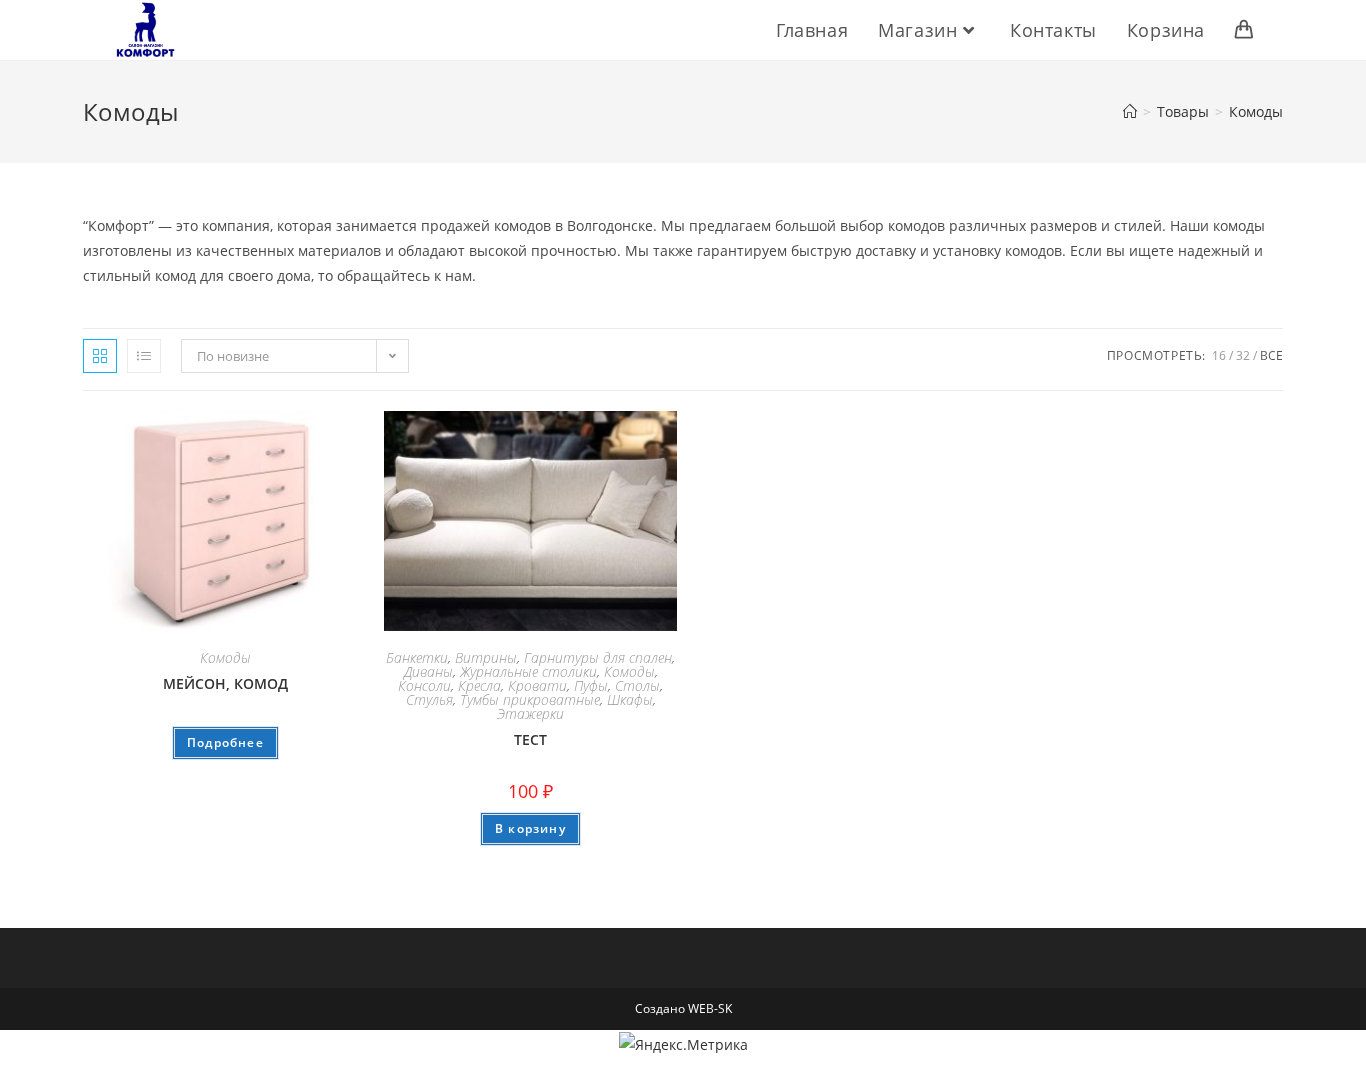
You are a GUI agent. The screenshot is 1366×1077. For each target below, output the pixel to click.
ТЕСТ (530, 739)
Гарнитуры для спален (598, 657)
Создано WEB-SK (683, 1008)
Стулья (429, 699)
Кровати (537, 685)
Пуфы (591, 685)
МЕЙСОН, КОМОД (225, 683)
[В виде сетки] (100, 356)
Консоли (424, 685)
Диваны (428, 671)
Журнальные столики (528, 671)
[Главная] (1130, 111)
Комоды (1256, 111)
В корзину (530, 828)
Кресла (479, 685)
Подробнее (225, 742)
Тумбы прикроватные (530, 699)
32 (1243, 355)
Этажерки (530, 713)
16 (1219, 355)
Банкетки (417, 657)
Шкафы (630, 699)
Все (1271, 355)
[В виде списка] (144, 356)
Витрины (486, 657)
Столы (637, 685)
